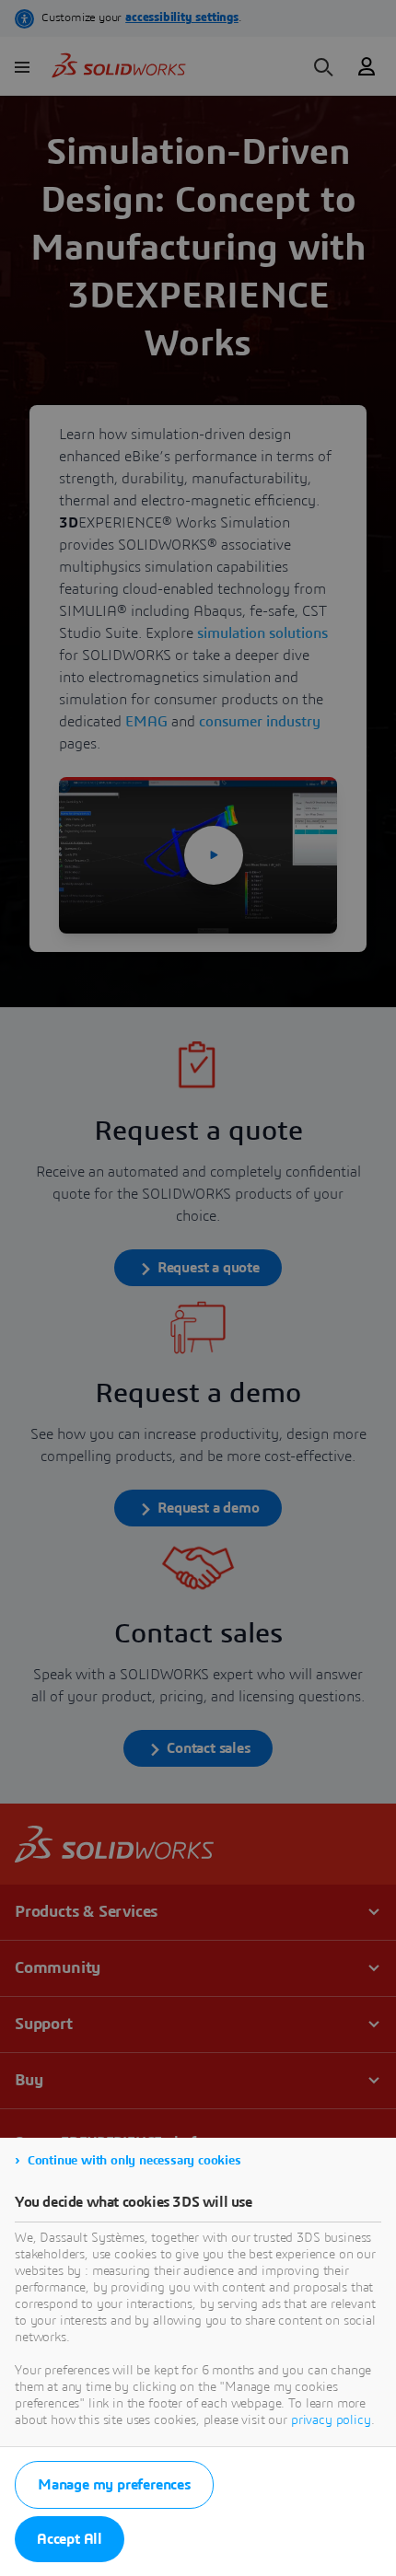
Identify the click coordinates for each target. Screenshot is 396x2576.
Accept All (70, 2539)
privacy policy (331, 2420)
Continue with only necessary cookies (134, 2161)
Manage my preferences (114, 2485)
